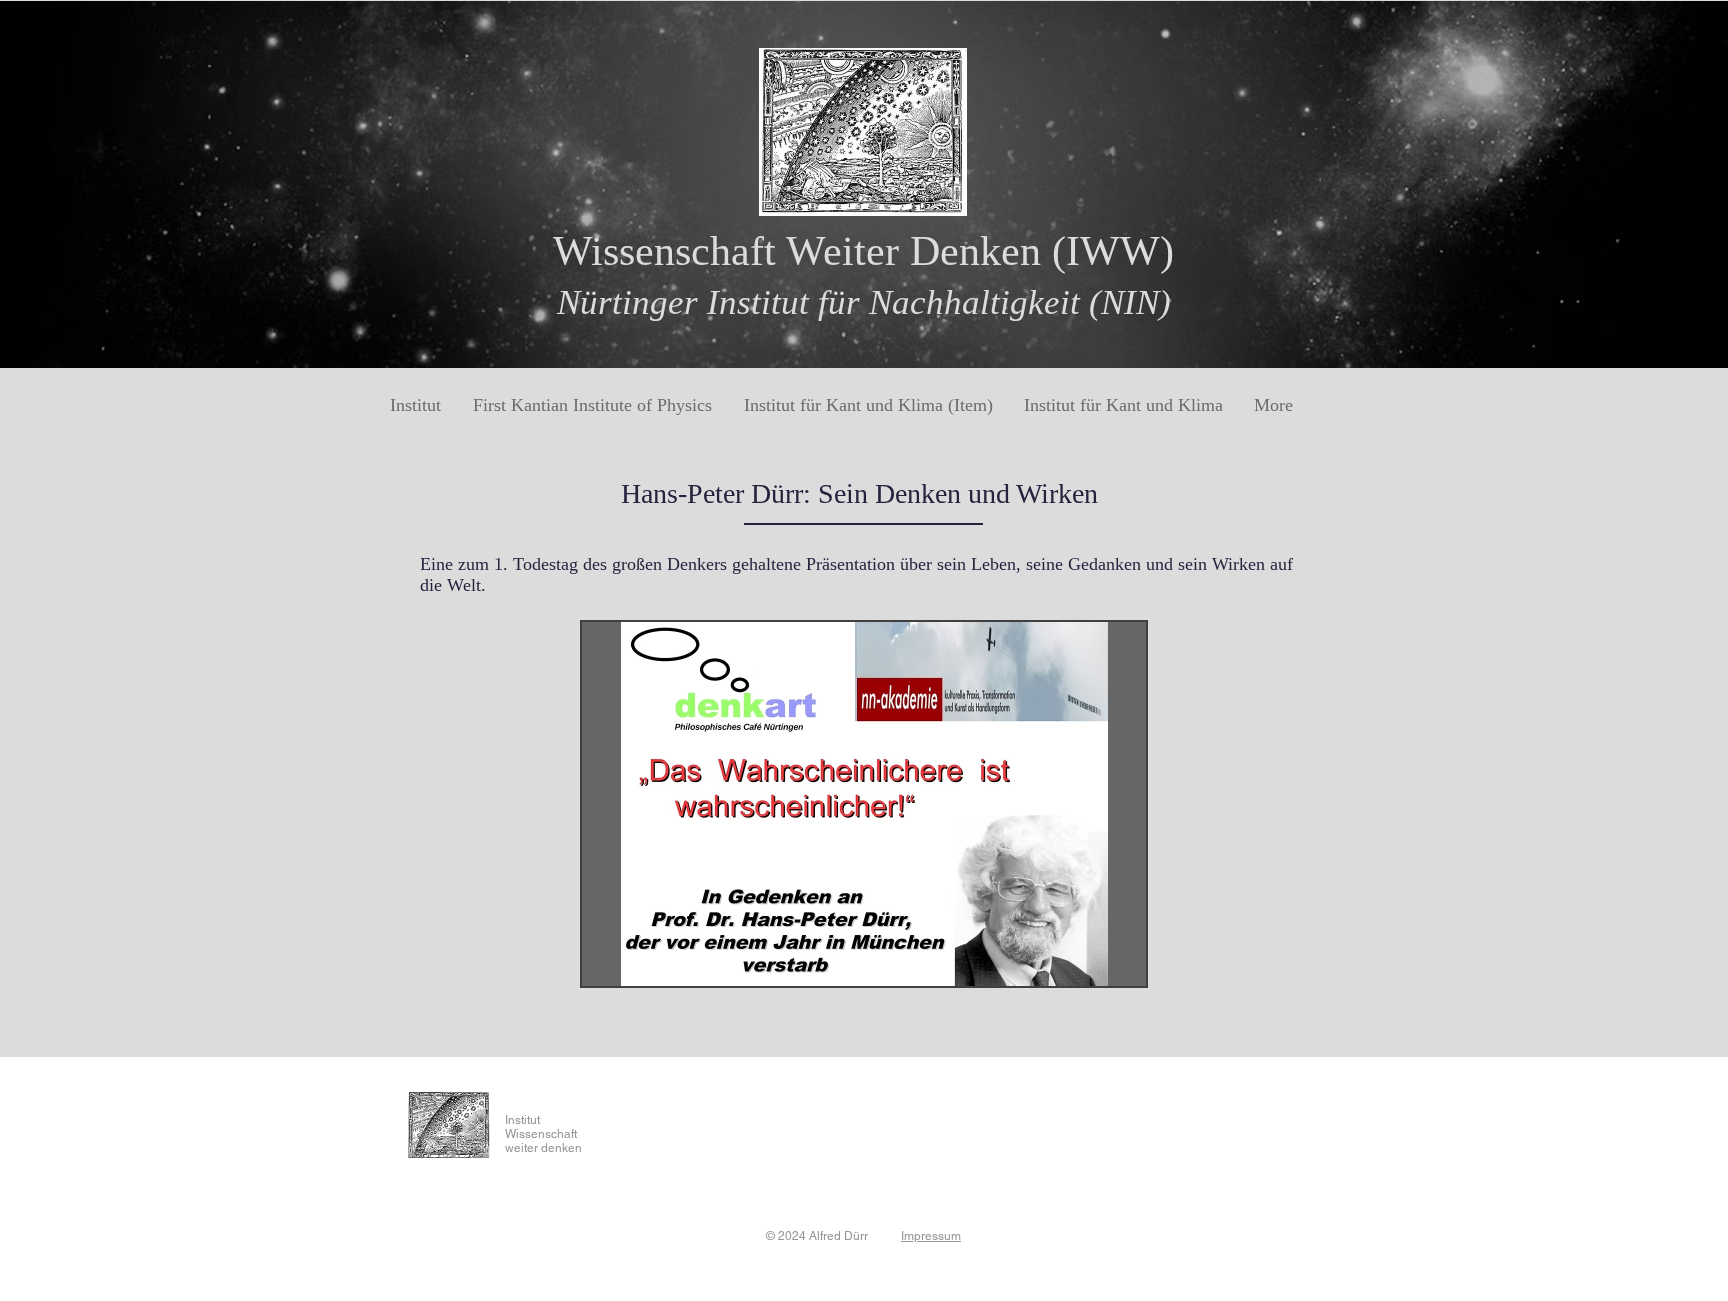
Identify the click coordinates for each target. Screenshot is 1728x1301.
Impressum (931, 1236)
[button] (864, 804)
